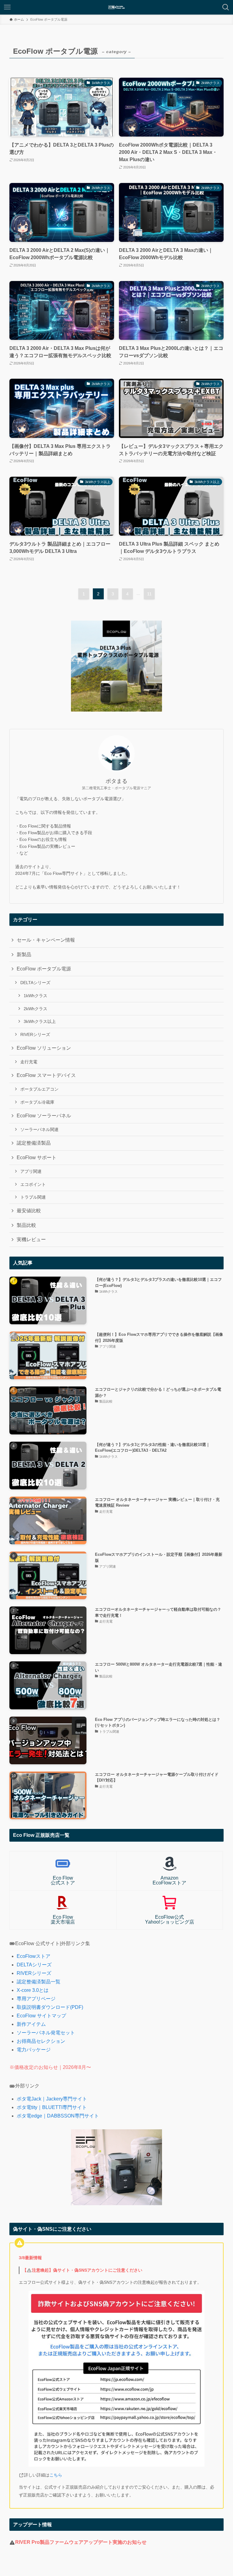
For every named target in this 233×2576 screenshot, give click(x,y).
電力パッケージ (34, 2050)
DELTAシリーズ (35, 983)
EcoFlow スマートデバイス (46, 1075)
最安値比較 (29, 1211)
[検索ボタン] (226, 7)
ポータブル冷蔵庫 (37, 1102)
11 (149, 594)
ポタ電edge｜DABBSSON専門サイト (58, 2116)
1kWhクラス (35, 996)
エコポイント (33, 1184)
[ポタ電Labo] (116, 7)
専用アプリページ (36, 1999)
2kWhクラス (35, 1009)
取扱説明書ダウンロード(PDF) (50, 2007)
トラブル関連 (33, 1197)
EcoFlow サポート (37, 1158)
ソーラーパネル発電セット (46, 2033)
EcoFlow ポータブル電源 (44, 969)
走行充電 (29, 1062)
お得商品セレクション (41, 2041)
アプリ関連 (31, 1171)
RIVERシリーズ (35, 1034)
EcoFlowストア (34, 1956)
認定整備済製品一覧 (39, 1982)
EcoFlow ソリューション (44, 1048)
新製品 (24, 955)
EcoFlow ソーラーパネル (44, 1116)
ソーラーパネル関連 (39, 1129)
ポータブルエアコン (39, 1089)
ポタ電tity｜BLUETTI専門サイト (52, 2107)
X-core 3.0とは (33, 1990)
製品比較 (26, 1225)
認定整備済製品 (34, 1143)
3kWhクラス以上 (40, 1021)
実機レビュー (31, 1239)
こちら (56, 2475)
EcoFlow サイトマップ (41, 2016)
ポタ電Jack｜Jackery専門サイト (52, 2099)
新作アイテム (31, 2024)
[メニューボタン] (7, 7)
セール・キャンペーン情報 (46, 940)
